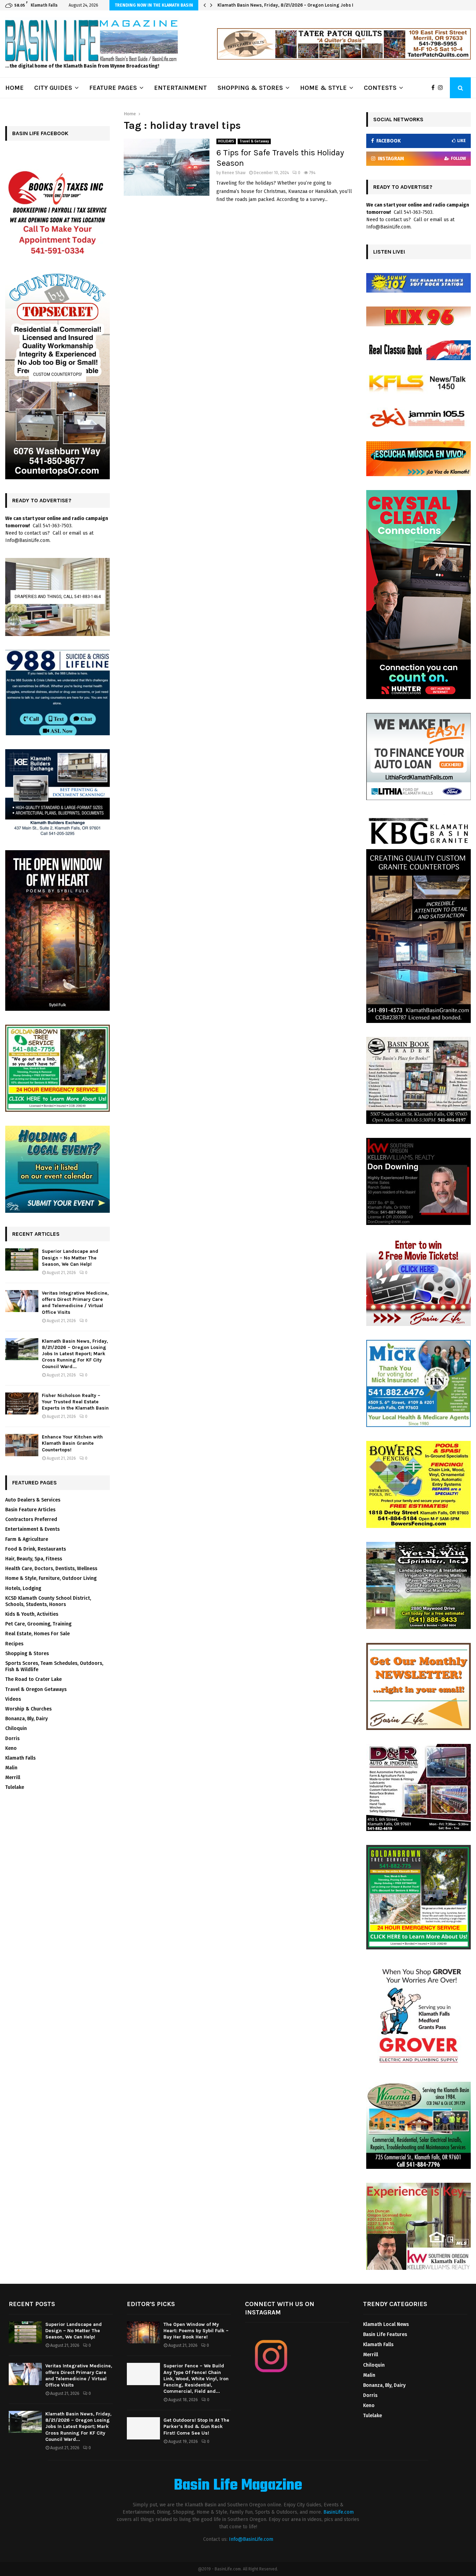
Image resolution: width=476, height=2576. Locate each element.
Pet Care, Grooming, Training (38, 1624)
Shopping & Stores (27, 1654)
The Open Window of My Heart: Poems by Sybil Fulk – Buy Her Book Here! (196, 2331)
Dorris (12, 1739)
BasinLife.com (339, 2512)
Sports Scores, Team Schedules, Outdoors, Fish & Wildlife (54, 1666)
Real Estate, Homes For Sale (37, 1634)
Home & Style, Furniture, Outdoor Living (51, 1578)
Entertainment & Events (32, 1529)
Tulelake (15, 1787)
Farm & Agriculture (27, 1539)
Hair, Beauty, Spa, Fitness (34, 1559)
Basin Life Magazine (238, 2486)
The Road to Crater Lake (33, 1679)
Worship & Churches (28, 1709)
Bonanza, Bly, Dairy (26, 1719)
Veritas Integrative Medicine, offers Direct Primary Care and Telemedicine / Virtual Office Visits (75, 1303)
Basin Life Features (385, 2334)
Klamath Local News (386, 2324)
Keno (11, 1748)
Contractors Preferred (31, 1519)
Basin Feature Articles (30, 1510)
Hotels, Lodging (23, 1588)
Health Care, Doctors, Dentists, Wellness (51, 1569)
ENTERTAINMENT (181, 88)
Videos (13, 1699)
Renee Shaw (234, 173)
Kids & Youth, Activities (32, 1614)
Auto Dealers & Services (33, 1500)
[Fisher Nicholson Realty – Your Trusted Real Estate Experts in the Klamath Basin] (22, 1403)
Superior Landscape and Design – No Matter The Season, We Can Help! (70, 1258)
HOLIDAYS (226, 141)
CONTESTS (380, 88)
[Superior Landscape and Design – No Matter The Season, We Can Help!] (22, 1259)
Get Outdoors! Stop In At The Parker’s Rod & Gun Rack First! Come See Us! (196, 2426)
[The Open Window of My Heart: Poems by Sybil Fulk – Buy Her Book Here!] (143, 2332)
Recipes (14, 1644)
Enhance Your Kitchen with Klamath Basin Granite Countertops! (72, 1443)
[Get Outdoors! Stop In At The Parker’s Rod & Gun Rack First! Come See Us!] (143, 2428)
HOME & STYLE (323, 88)
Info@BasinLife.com (251, 2539)
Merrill (13, 1778)
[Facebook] (435, 88)
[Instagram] (442, 88)
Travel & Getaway (254, 141)
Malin (11, 1768)
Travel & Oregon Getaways (36, 1689)
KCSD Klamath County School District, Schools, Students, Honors (48, 1601)
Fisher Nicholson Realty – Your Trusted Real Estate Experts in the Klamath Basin (303, 5)
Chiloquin (16, 1728)
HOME (14, 88)
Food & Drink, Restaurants (36, 1549)
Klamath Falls (20, 1758)
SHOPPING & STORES (250, 88)
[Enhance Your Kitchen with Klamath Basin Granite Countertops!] (22, 1445)
